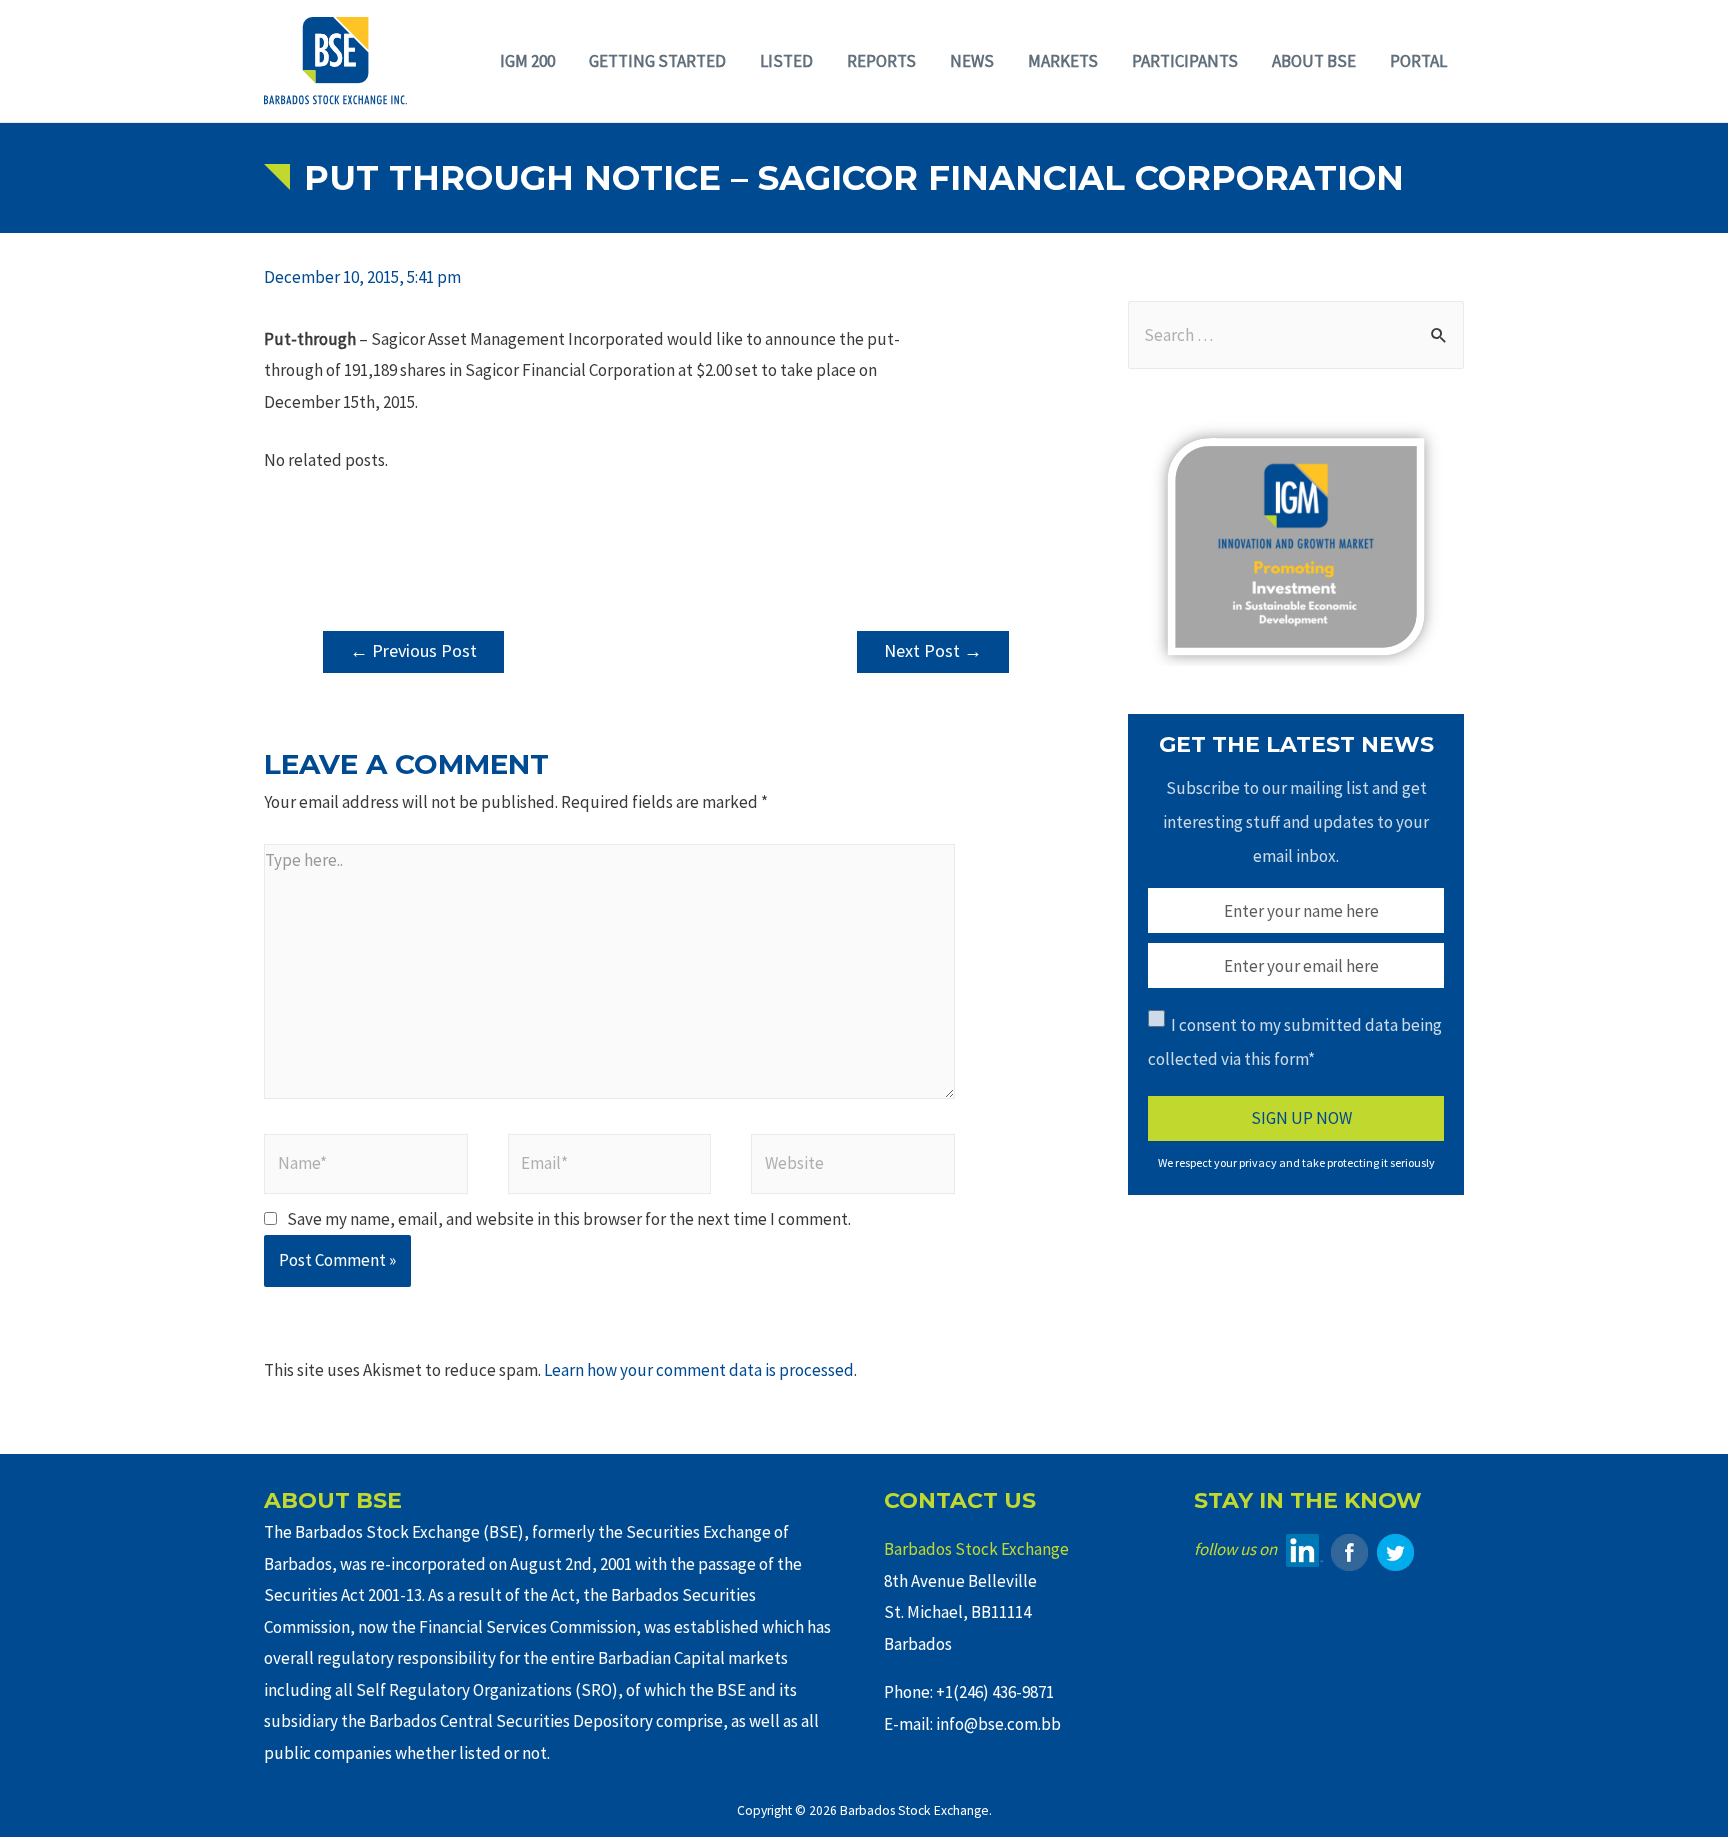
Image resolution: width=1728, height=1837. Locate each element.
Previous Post (413, 650)
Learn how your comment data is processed (699, 1370)
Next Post (933, 650)
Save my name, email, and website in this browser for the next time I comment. (569, 1219)
